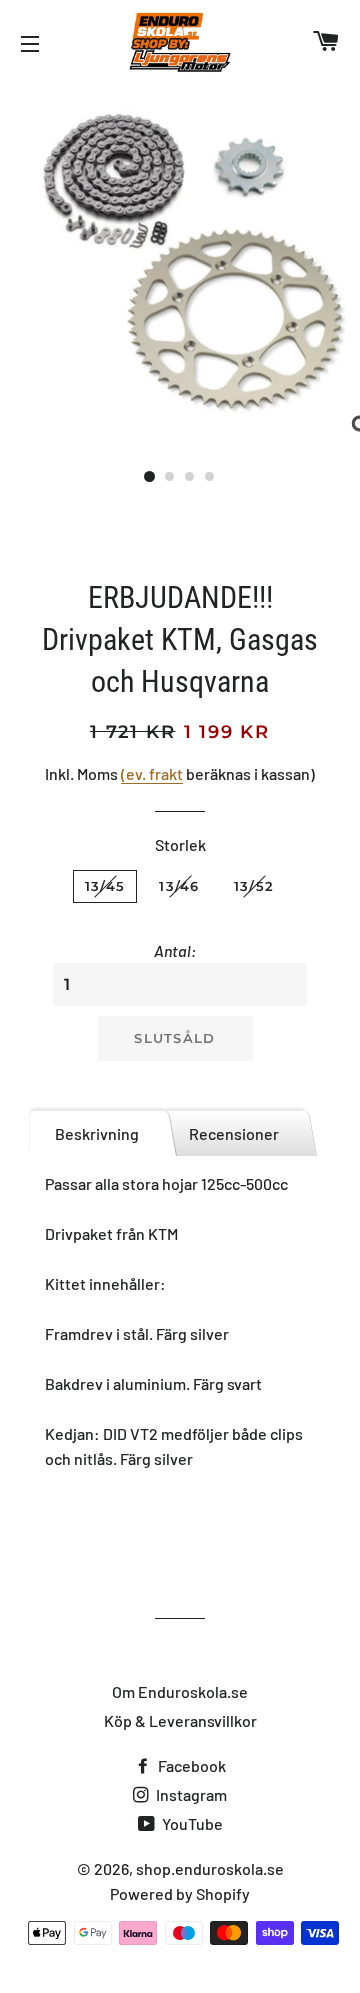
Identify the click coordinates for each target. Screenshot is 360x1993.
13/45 (105, 886)
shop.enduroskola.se (210, 1868)
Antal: (175, 950)
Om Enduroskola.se (180, 1691)
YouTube (191, 1823)
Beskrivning (97, 1133)
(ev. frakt (152, 773)
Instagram (190, 1794)
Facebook (190, 1765)
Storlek (180, 844)
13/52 (254, 886)
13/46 (179, 886)
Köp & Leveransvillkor (180, 1720)
